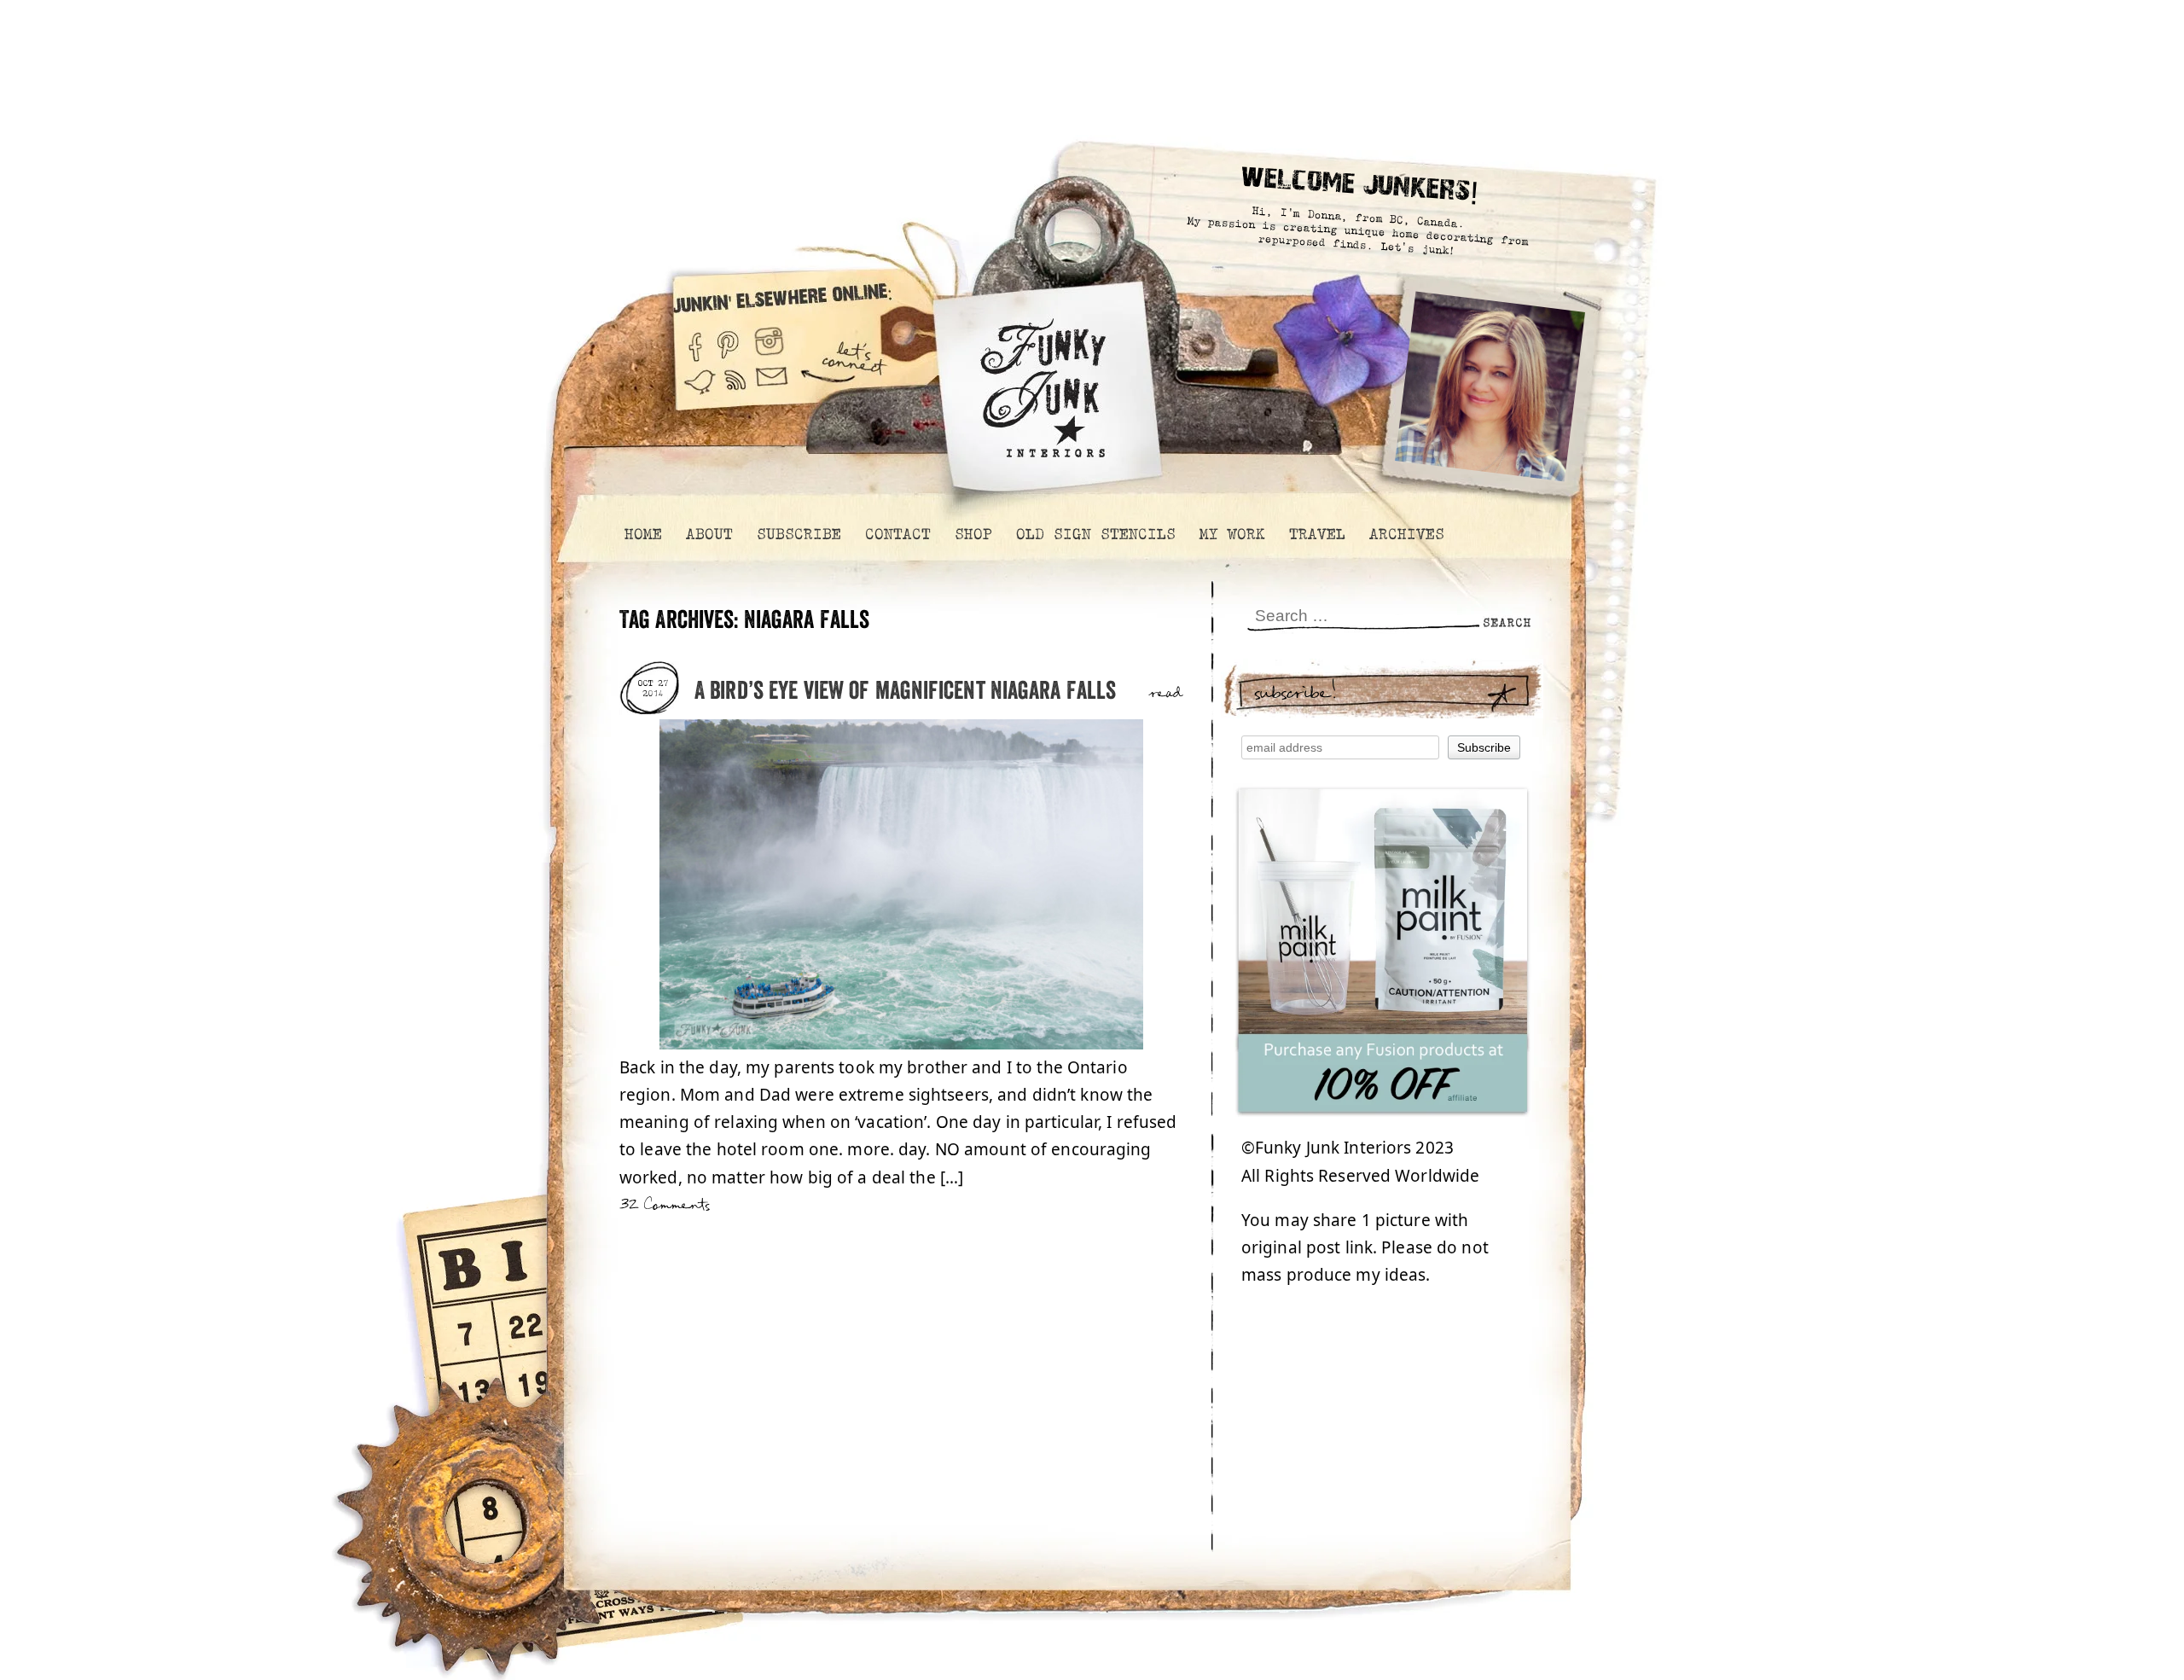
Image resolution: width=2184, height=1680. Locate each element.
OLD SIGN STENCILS (1095, 534)
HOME (642, 534)
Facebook (694, 340)
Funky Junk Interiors (1043, 379)
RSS (736, 390)
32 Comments (665, 1205)
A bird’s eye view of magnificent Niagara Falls (905, 692)
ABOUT (709, 534)
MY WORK (1231, 534)
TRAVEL (1316, 534)
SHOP (973, 534)
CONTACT (897, 534)
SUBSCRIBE (798, 534)
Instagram (769, 340)
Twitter (700, 390)
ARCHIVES (1406, 534)
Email (772, 390)
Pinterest (728, 340)
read (1166, 694)
